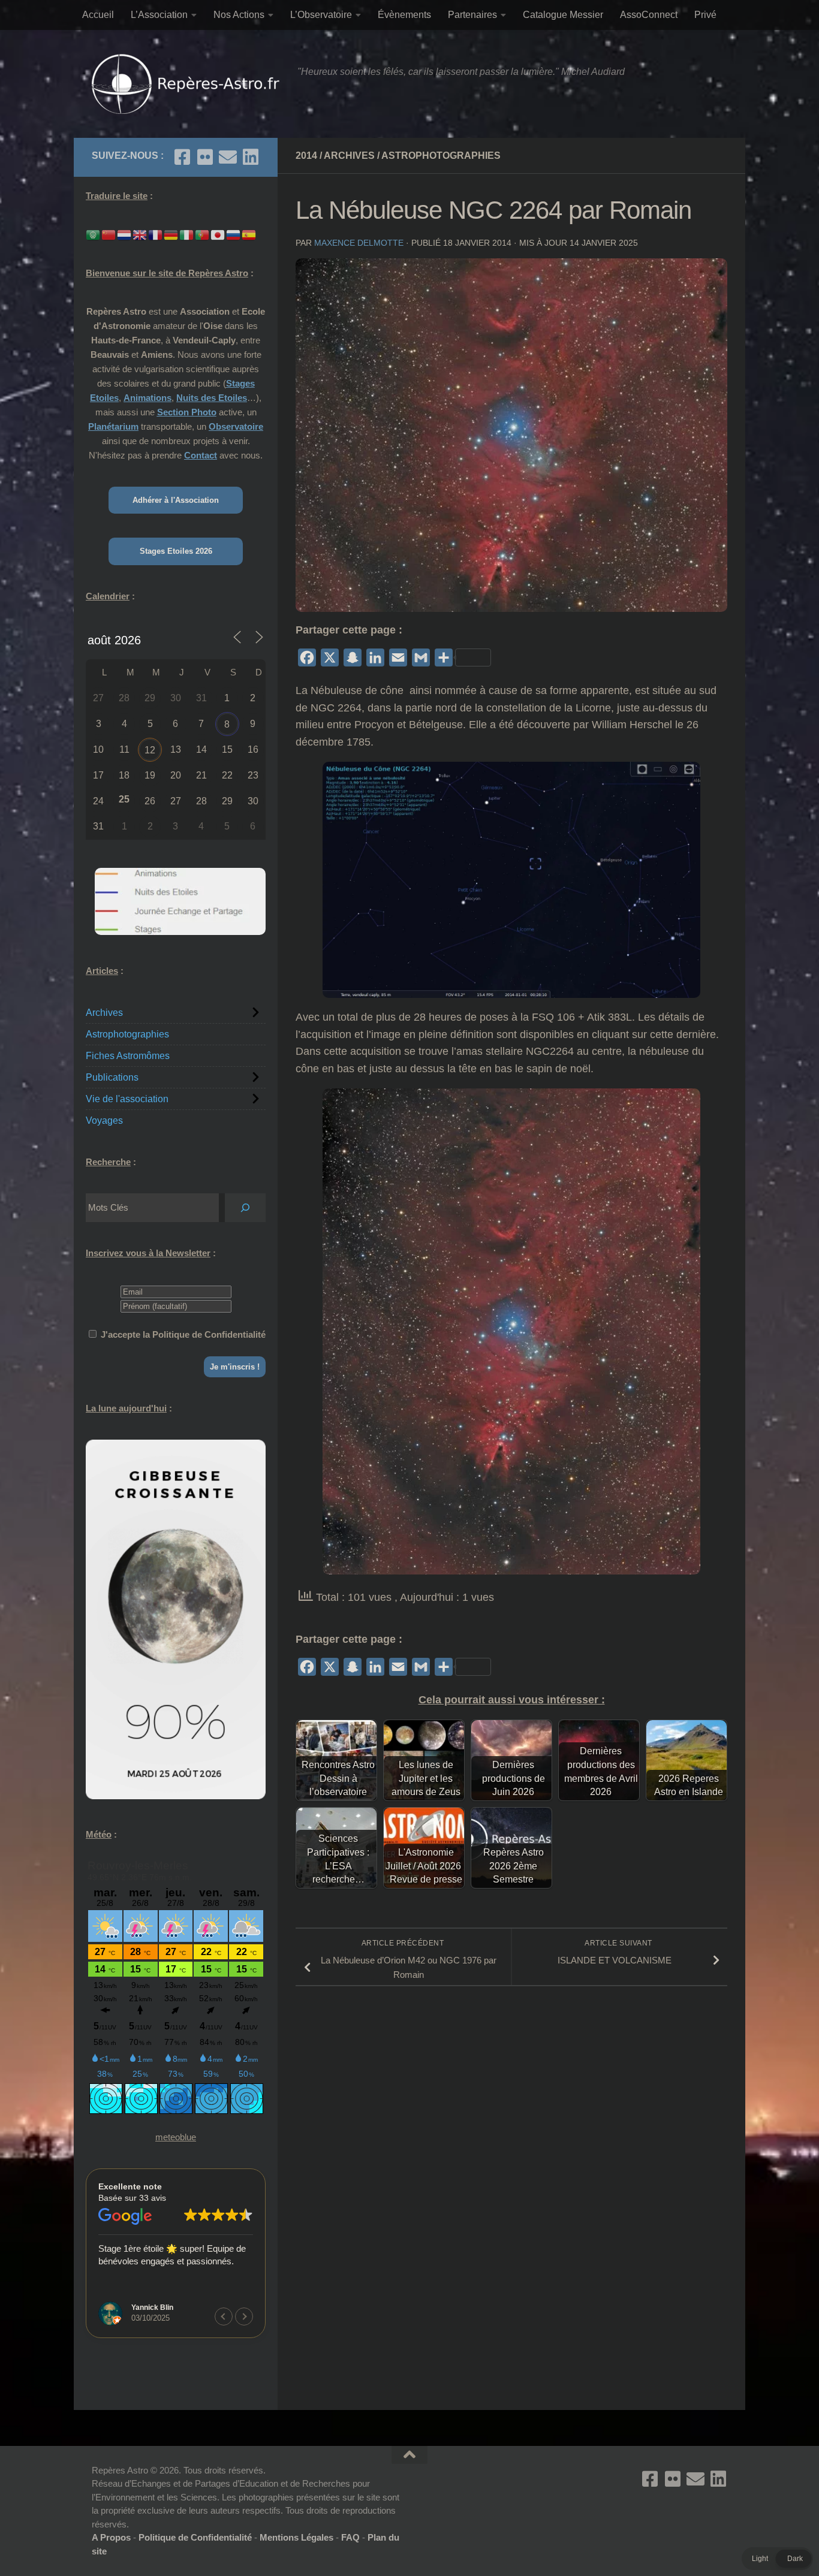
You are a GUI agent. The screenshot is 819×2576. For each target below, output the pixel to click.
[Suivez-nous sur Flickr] (205, 157)
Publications (112, 1077)
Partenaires (472, 15)
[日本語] (218, 234)
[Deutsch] (171, 234)
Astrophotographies (441, 156)
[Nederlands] (125, 234)
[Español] (249, 234)
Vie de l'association (127, 1099)
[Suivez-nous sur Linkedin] (251, 157)
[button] (244, 2316)
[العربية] (94, 234)
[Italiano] (187, 234)
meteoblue (176, 2137)
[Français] (156, 234)
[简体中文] (109, 234)
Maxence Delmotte (359, 243)
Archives (349, 156)
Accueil (98, 15)
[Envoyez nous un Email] (228, 157)
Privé (705, 15)
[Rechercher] (245, 1208)
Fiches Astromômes (128, 1056)
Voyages (104, 1120)
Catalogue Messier (563, 15)
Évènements (404, 15)
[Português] (203, 234)
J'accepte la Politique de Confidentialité (183, 1334)
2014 (306, 156)
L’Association (159, 15)
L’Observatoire (321, 15)
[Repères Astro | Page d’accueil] (189, 84)
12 (150, 750)
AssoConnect (649, 15)
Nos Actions (239, 15)
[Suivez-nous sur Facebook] (182, 157)
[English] (140, 234)
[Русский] (234, 234)
